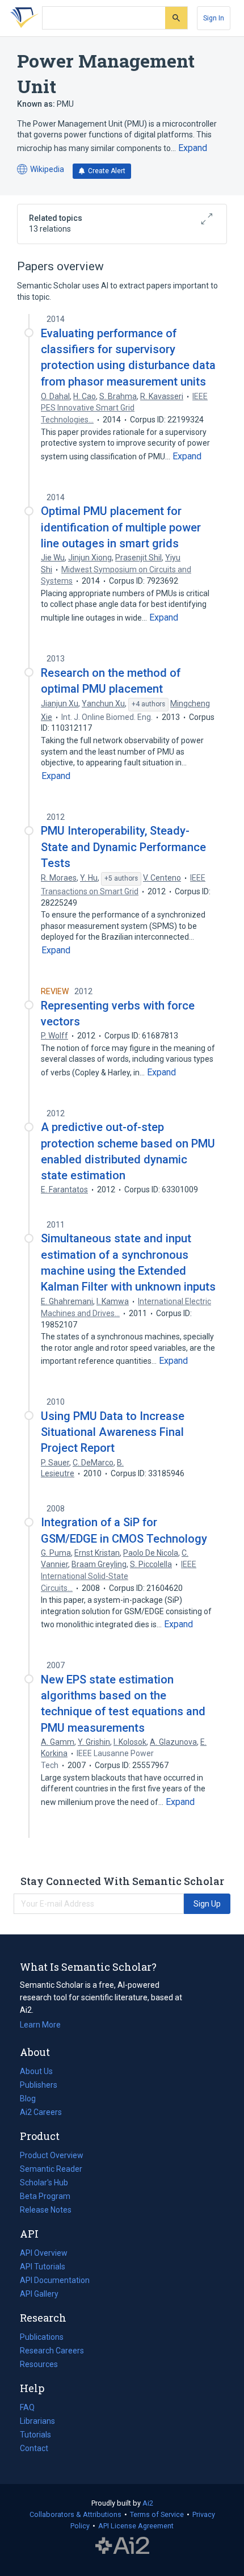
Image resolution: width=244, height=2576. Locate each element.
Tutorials (35, 2435)
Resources (39, 2365)
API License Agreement (136, 2526)
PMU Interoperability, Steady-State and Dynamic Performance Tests (123, 847)
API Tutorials (43, 2267)
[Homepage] (22, 18)
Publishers (39, 2085)
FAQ (27, 2407)
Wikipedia (41, 170)
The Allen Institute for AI (122, 2546)
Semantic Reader (51, 2169)
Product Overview (52, 2155)
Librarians (37, 2421)
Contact (34, 2448)
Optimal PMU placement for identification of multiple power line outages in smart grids (121, 527)
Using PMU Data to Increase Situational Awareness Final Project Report (113, 1432)
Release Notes (46, 2210)
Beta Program (45, 2196)
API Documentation (55, 2281)
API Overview (44, 2253)
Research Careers (52, 2352)
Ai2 (148, 2503)
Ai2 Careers (41, 2113)
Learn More (40, 2025)
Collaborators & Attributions (75, 2514)
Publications (42, 2338)
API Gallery (39, 2294)
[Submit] (176, 18)
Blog (32, 2100)
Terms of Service (157, 2514)
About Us (36, 2071)
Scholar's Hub (44, 2183)
